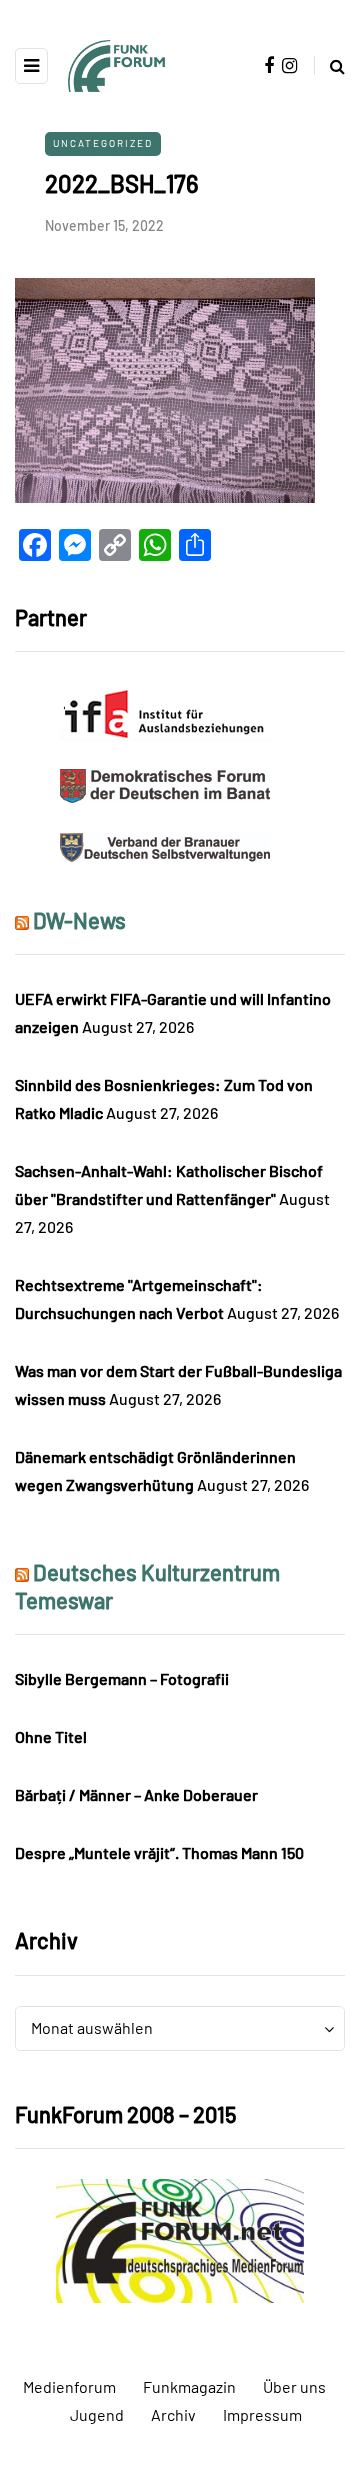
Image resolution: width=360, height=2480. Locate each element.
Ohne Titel (51, 1736)
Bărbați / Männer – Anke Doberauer (136, 1794)
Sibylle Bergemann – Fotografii (122, 1678)
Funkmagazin (189, 2386)
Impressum (262, 2414)
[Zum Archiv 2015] (180, 2238)
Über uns (294, 2386)
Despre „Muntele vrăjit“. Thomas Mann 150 (159, 1852)
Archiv (173, 2414)
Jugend (97, 2414)
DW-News (79, 920)
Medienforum (69, 2386)
